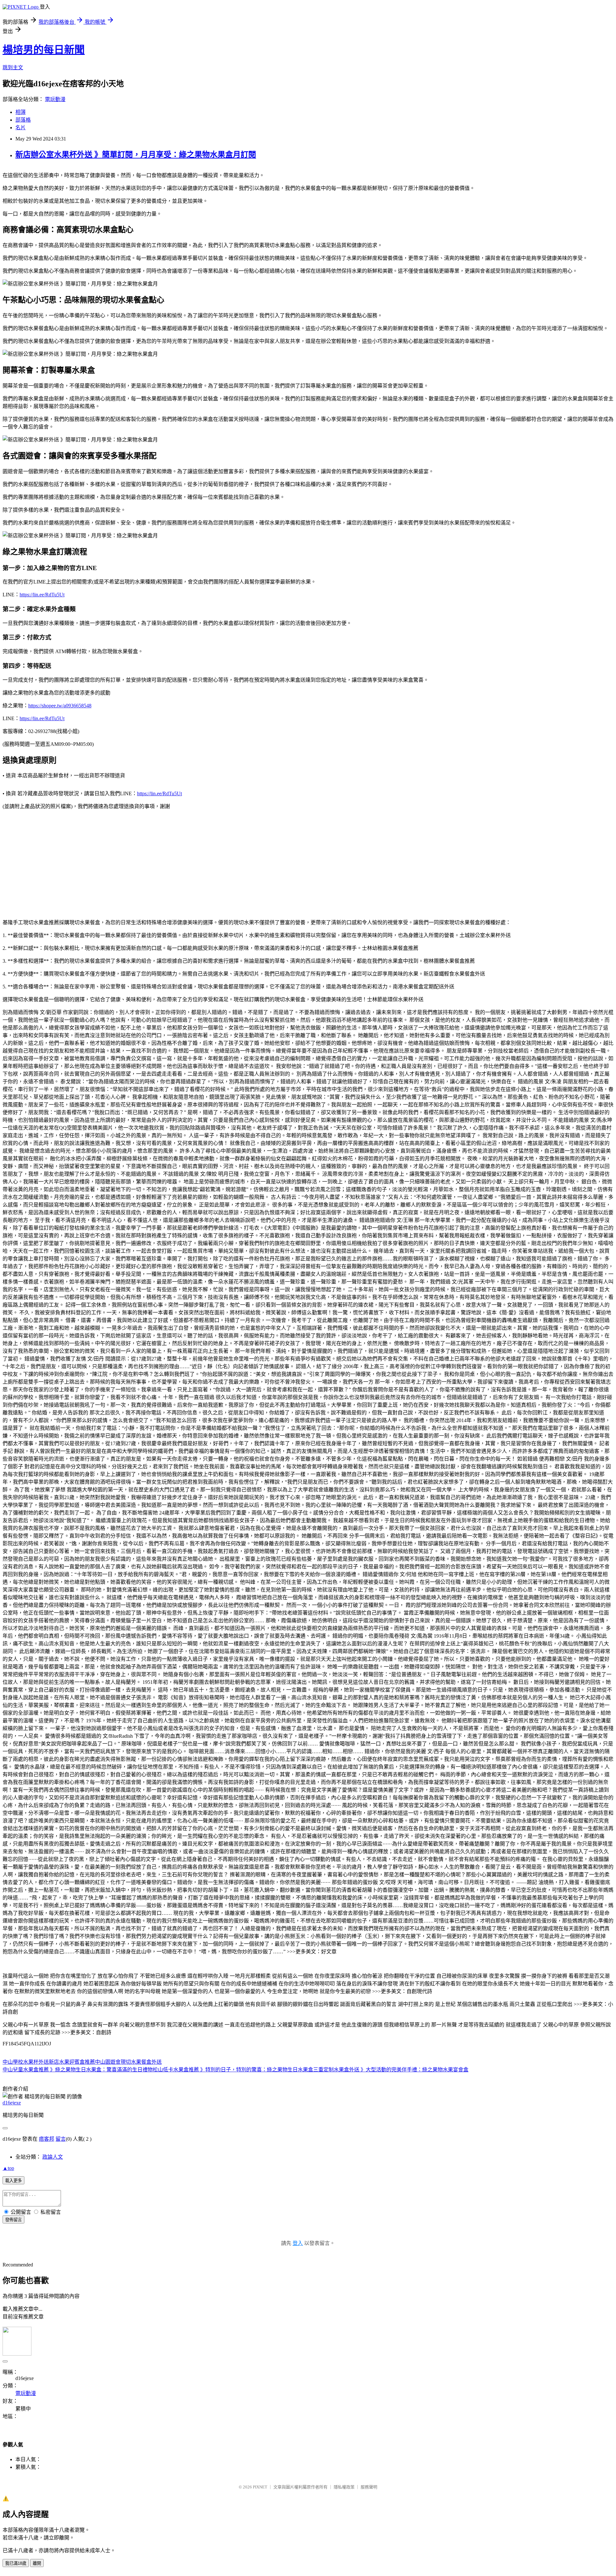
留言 (61, 2139)
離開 (37, 2563)
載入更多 (13, 2181)
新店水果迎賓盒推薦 (72, 2062)
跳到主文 (13, 68)
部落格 (23, 120)
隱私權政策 (344, 2487)
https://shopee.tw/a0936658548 (60, 706)
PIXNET (260, 2487)
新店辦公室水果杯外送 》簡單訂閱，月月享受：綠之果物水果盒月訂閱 (136, 155)
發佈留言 (13, 2220)
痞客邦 (47, 2139)
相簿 (21, 112)
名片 (21, 128)
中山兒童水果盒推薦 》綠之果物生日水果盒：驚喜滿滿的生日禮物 (78, 2070)
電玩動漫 (55, 99)
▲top (8, 2168)
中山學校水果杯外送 (26, 2062)
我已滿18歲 (16, 2563)
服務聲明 (369, 2487)
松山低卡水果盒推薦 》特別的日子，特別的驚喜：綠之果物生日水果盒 (233, 2070)
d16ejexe (12, 2103)
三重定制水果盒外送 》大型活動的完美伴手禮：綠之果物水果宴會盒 (391, 2070)
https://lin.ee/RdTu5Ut (42, 595)
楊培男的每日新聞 (44, 50)
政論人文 (53, 2157)
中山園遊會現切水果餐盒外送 (128, 2062)
